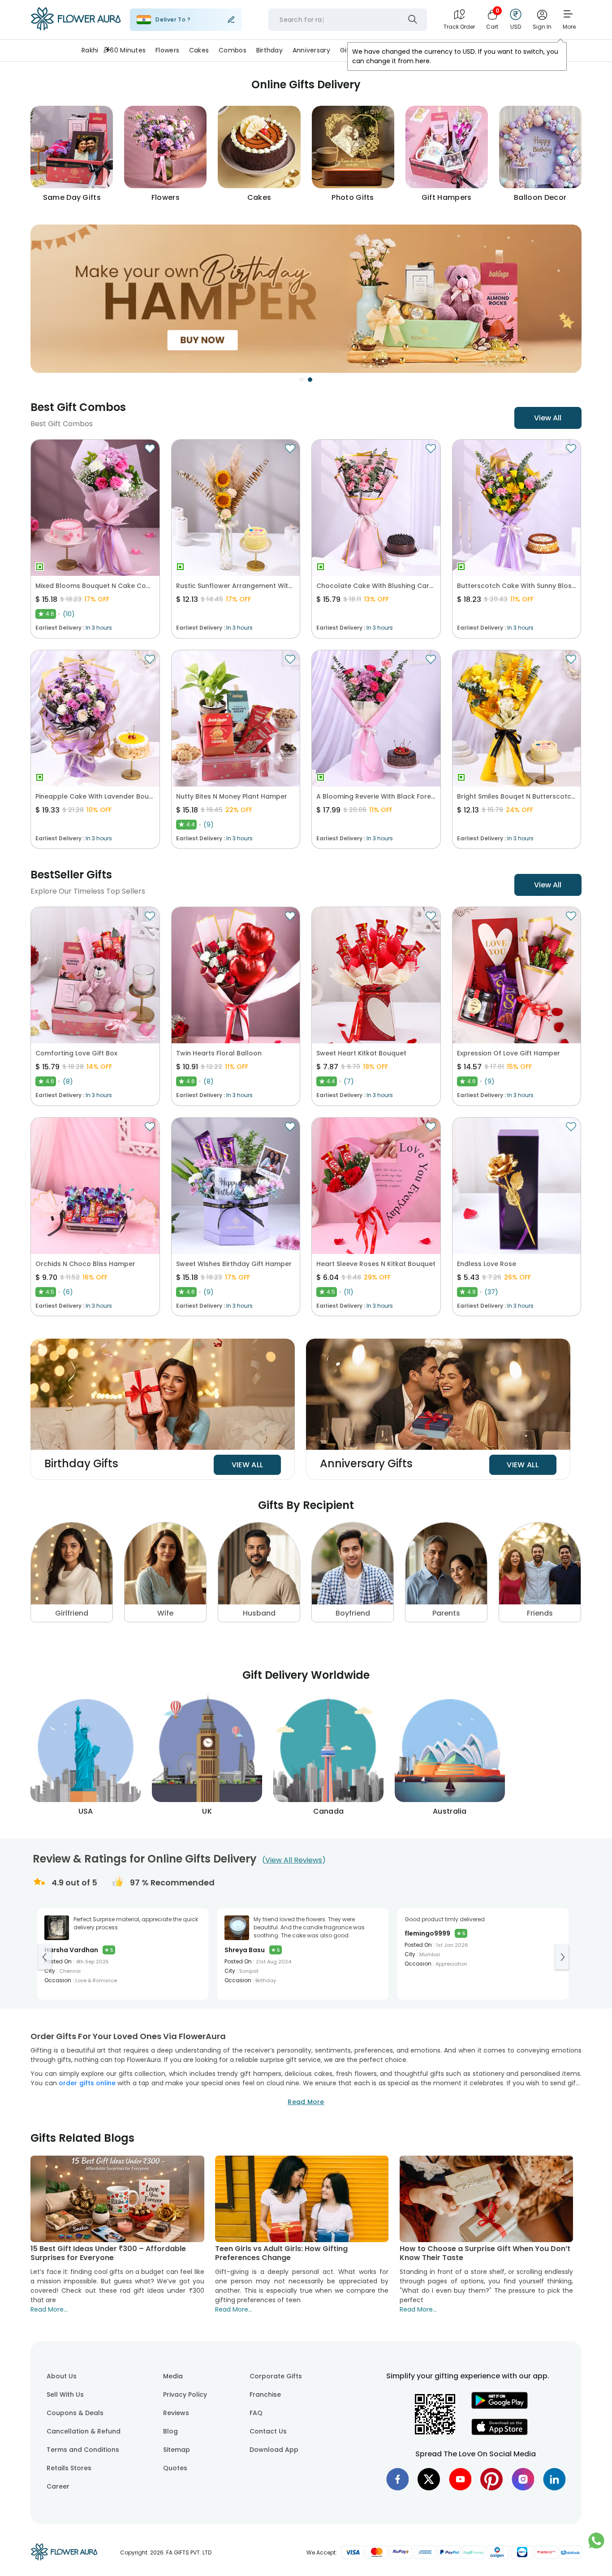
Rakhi (90, 50)
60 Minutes (128, 50)
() (294, 1860)
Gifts (348, 50)
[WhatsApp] (596, 2545)
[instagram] (523, 2479)
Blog (170, 2431)
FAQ (256, 2413)
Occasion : (59, 1980)
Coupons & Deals (75, 2413)
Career (58, 2486)
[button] (306, 299)
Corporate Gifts (276, 2376)
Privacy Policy (185, 2394)
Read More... (49, 2309)
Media (173, 2376)
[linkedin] (554, 2479)
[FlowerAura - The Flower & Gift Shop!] (76, 29)
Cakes (199, 50)
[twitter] (429, 2479)
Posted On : (59, 1961)
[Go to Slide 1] (302, 380)
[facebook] (397, 2479)
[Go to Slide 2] (310, 380)
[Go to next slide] (562, 1957)
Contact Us (268, 2431)
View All (548, 418)
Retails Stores (69, 2468)
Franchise (265, 2394)
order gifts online (87, 2083)
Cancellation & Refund (84, 2431)
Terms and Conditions (83, 2450)
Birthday (269, 50)
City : (51, 1971)
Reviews (176, 2413)
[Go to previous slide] (45, 1957)
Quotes (175, 2468)
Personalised (385, 50)
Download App (274, 2450)
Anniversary (311, 50)
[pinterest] (491, 2479)
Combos (233, 50)
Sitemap (177, 2450)
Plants (425, 50)
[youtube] (460, 2479)
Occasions (462, 50)
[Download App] (500, 2407)
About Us (62, 2376)
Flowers (167, 50)
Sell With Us (65, 2394)
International (510, 50)
